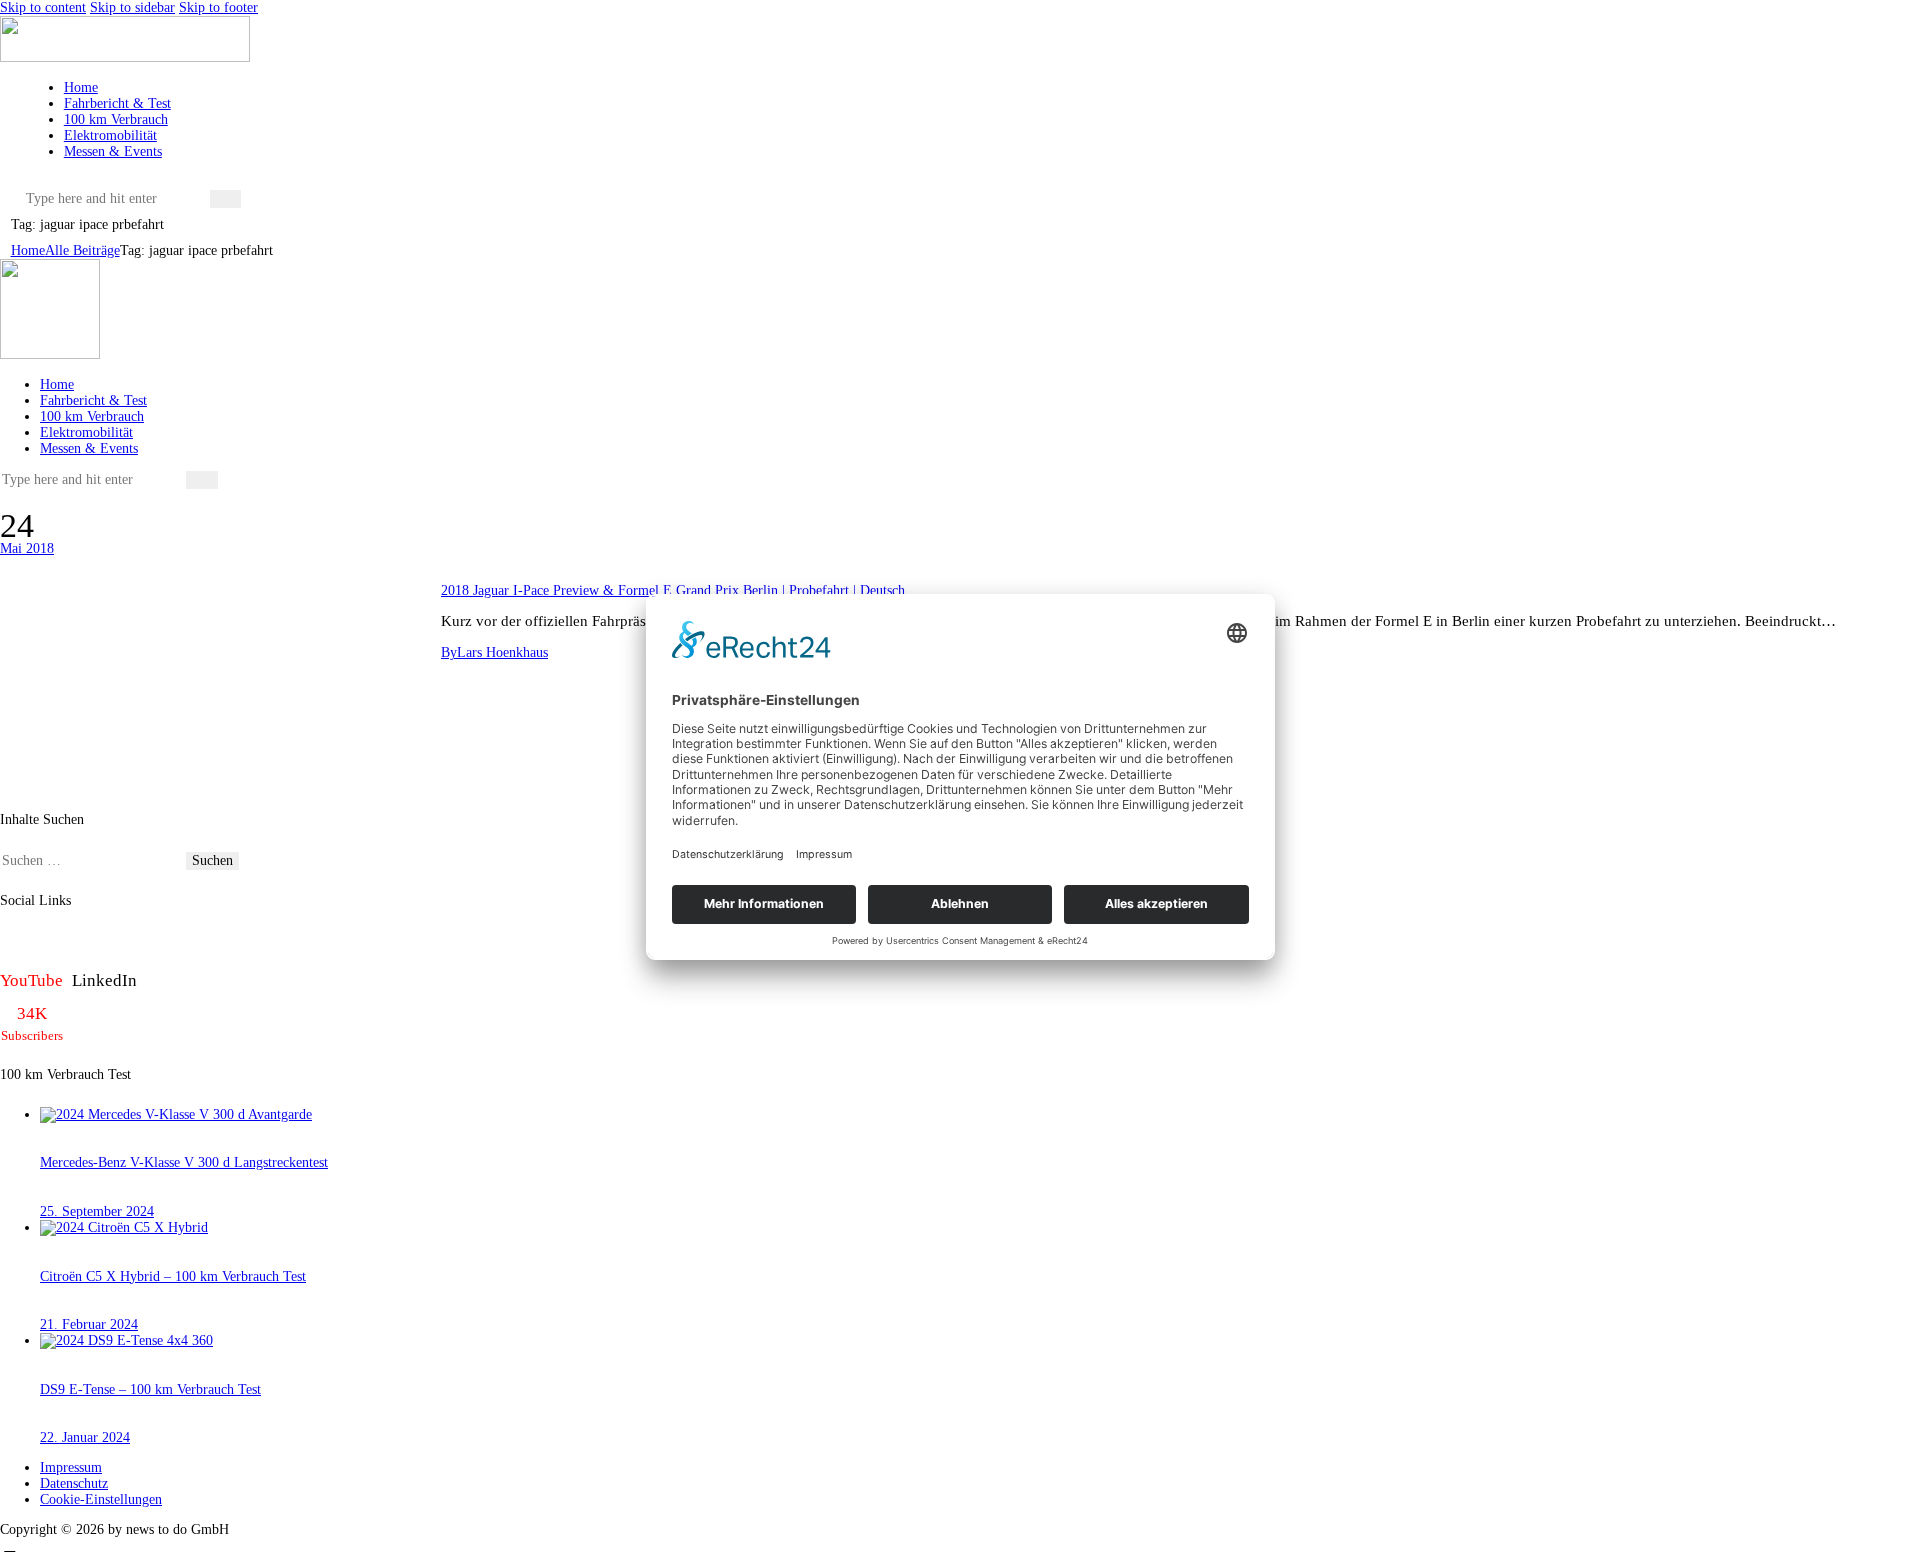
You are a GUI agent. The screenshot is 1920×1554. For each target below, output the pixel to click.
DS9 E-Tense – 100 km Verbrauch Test (150, 1389)
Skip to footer (218, 7)
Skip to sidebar (132, 7)
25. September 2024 (97, 1211)
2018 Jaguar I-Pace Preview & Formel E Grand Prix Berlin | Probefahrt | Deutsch (673, 590)
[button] (34, 181)
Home (28, 250)
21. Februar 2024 (89, 1324)
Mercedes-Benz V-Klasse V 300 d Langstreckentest (184, 1162)
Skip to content (43, 7)
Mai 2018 (27, 548)
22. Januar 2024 (85, 1437)
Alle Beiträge (82, 250)
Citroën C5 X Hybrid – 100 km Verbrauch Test (173, 1276)
